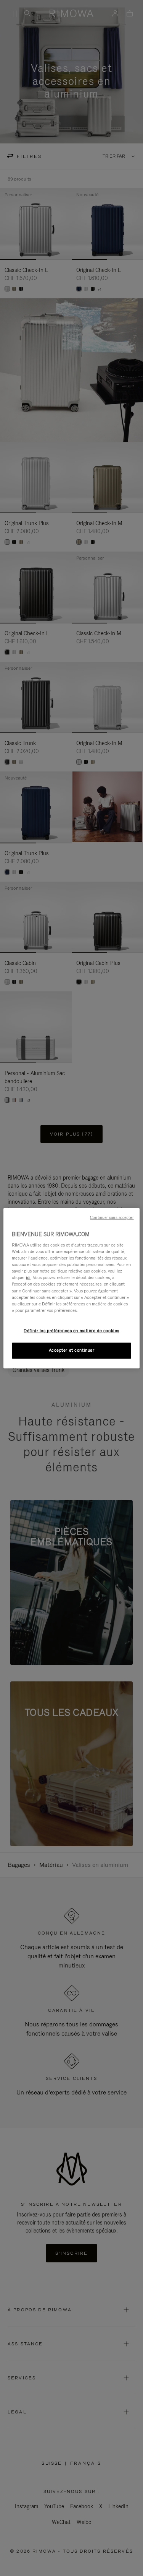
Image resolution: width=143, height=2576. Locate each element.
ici (28, 1278)
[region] (71, 1288)
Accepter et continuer (72, 1350)
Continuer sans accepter (112, 1217)
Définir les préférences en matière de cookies (71, 1331)
